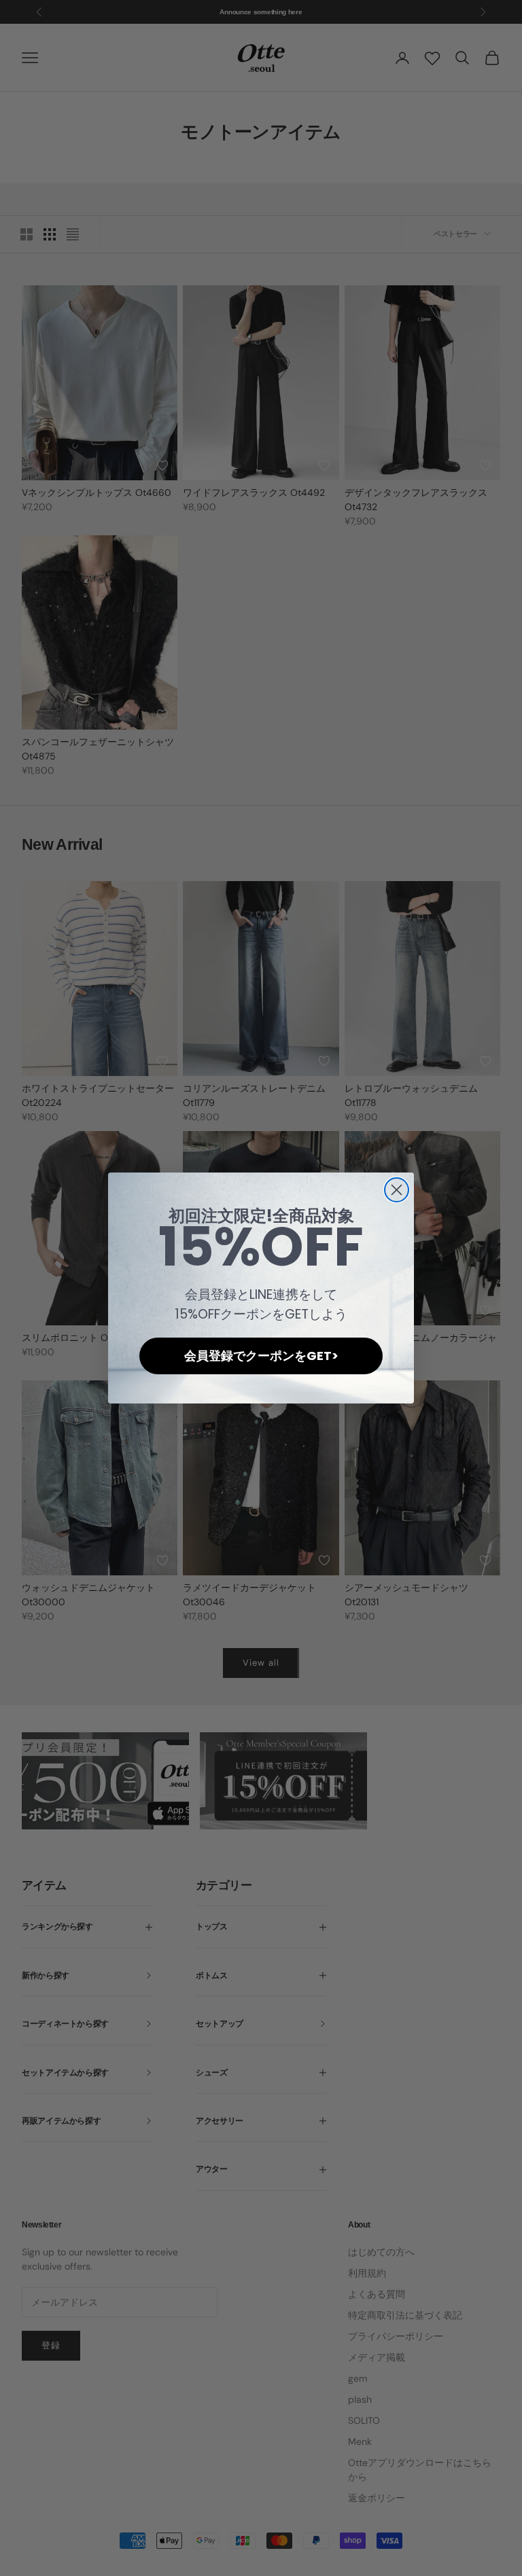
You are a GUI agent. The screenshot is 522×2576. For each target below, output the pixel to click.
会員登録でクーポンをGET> (261, 1356)
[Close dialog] (397, 1190)
